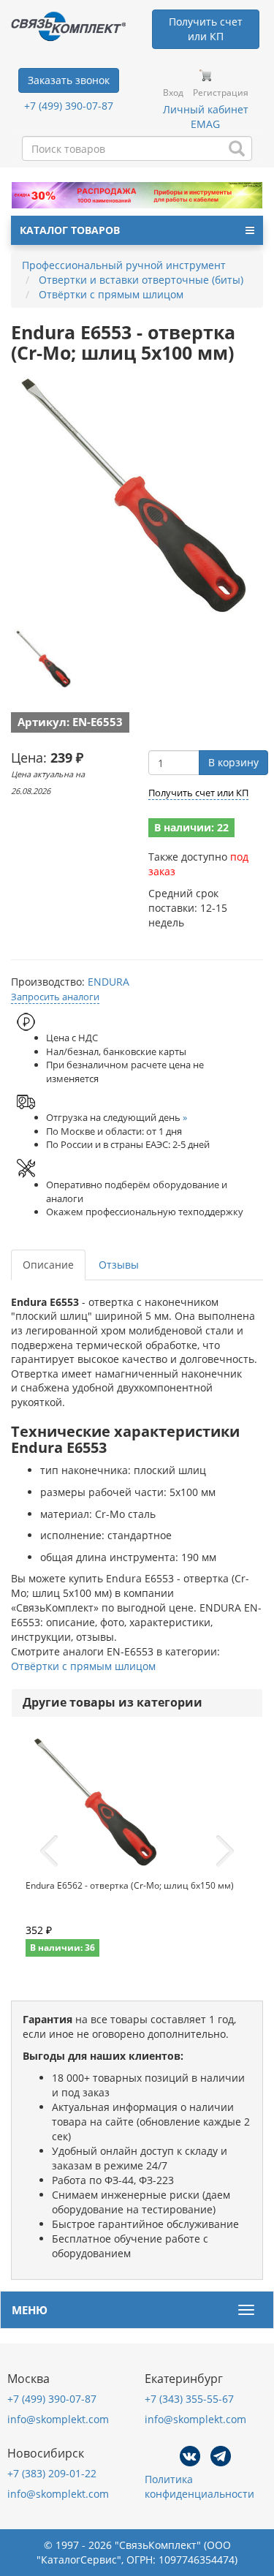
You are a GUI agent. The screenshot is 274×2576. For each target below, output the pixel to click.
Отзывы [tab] (119, 1265)
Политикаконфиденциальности (199, 2486)
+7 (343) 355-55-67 (189, 2399)
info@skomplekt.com (58, 2419)
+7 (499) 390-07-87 (69, 106)
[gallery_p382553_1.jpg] (44, 659)
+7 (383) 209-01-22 (52, 2473)
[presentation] (49, 1851)
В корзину (233, 762)
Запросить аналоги (55, 997)
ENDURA (109, 982)
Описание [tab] (48, 1265)
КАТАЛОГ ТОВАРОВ (70, 230)
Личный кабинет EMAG (206, 117)
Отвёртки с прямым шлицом (83, 1666)
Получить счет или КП (198, 793)
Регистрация (221, 92)
